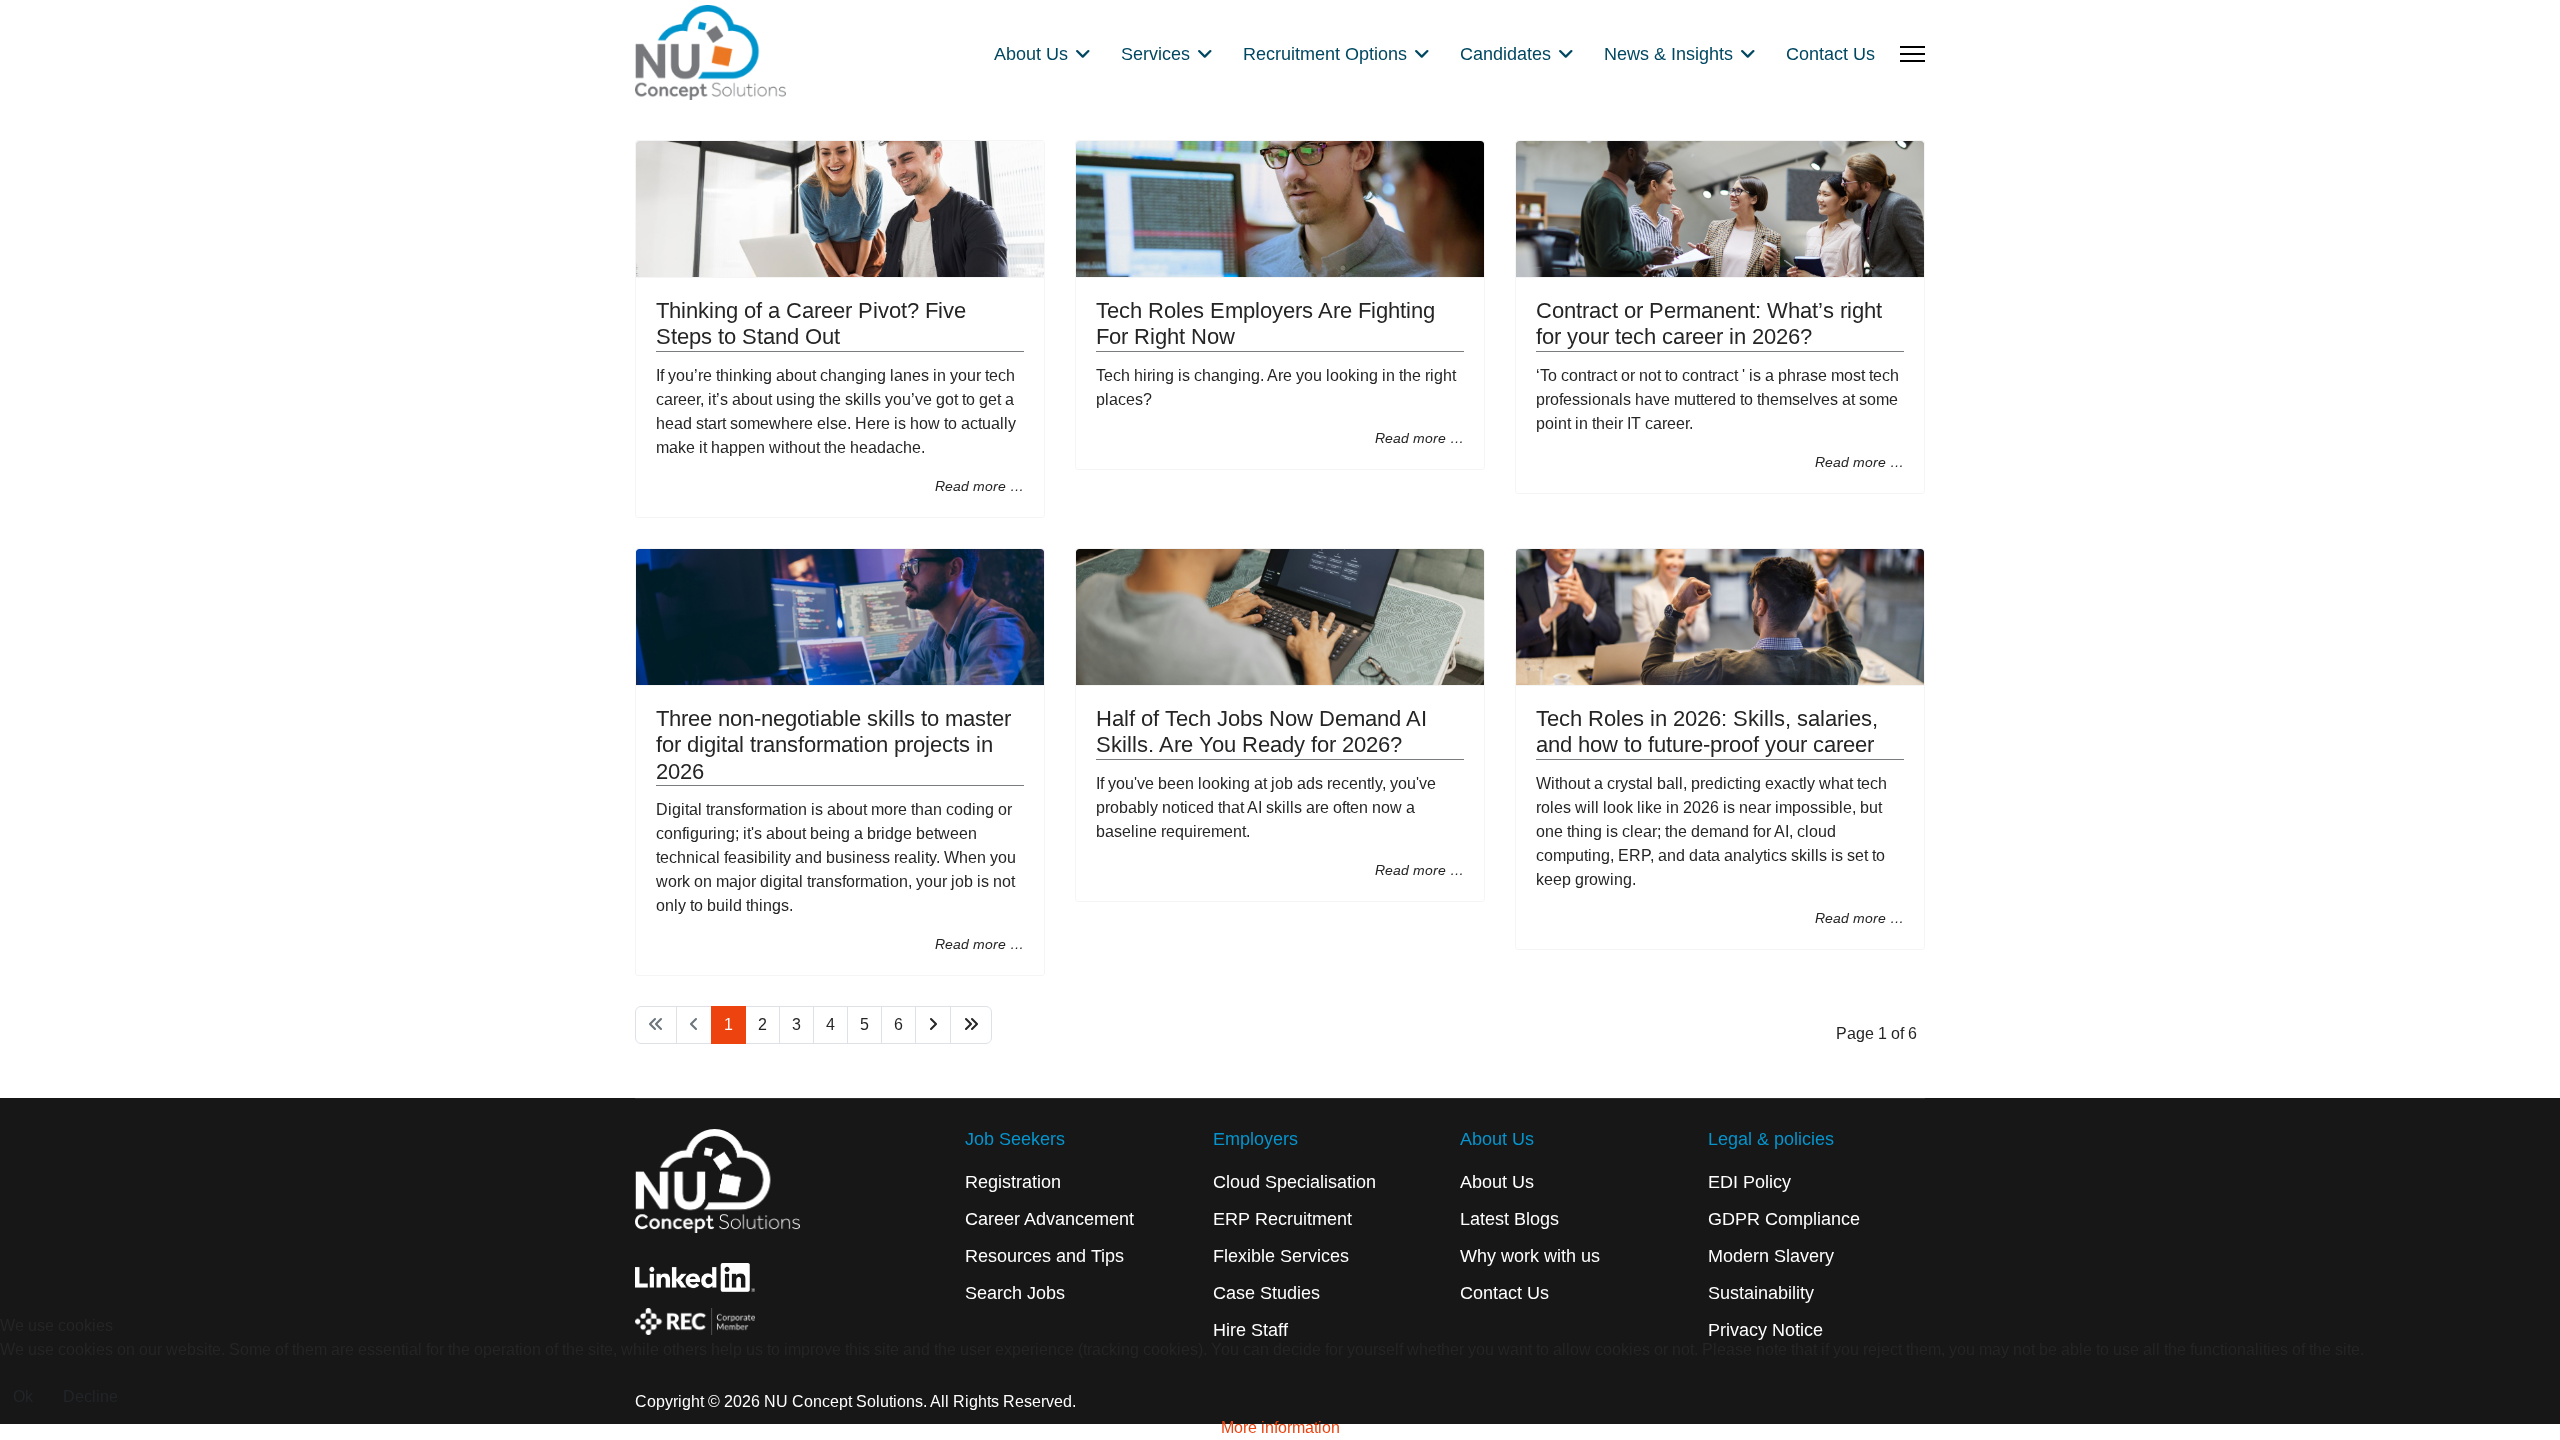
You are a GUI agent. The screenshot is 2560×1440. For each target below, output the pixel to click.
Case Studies (1266, 1293)
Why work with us (1530, 1256)
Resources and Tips (1044, 1256)
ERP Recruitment (1282, 1219)
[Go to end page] (971, 1025)
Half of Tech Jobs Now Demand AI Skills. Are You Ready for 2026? (1261, 731)
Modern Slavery (1771, 1256)
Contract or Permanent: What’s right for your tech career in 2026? (1709, 323)
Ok (23, 1396)
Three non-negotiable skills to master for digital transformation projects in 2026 (833, 745)
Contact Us (1830, 54)
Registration (1013, 1182)
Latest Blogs (1509, 1219)
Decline (90, 1396)
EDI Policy (1749, 1182)
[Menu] (1912, 54)
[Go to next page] (933, 1025)
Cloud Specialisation (1294, 1182)
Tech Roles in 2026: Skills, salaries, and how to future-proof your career (1707, 731)
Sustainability (1761, 1293)
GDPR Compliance (1784, 1219)
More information (1280, 1427)
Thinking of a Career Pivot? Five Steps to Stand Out (811, 323)
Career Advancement (1049, 1219)
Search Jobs (1015, 1293)
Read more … (979, 486)
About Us (1497, 1182)
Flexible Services (1281, 1256)
